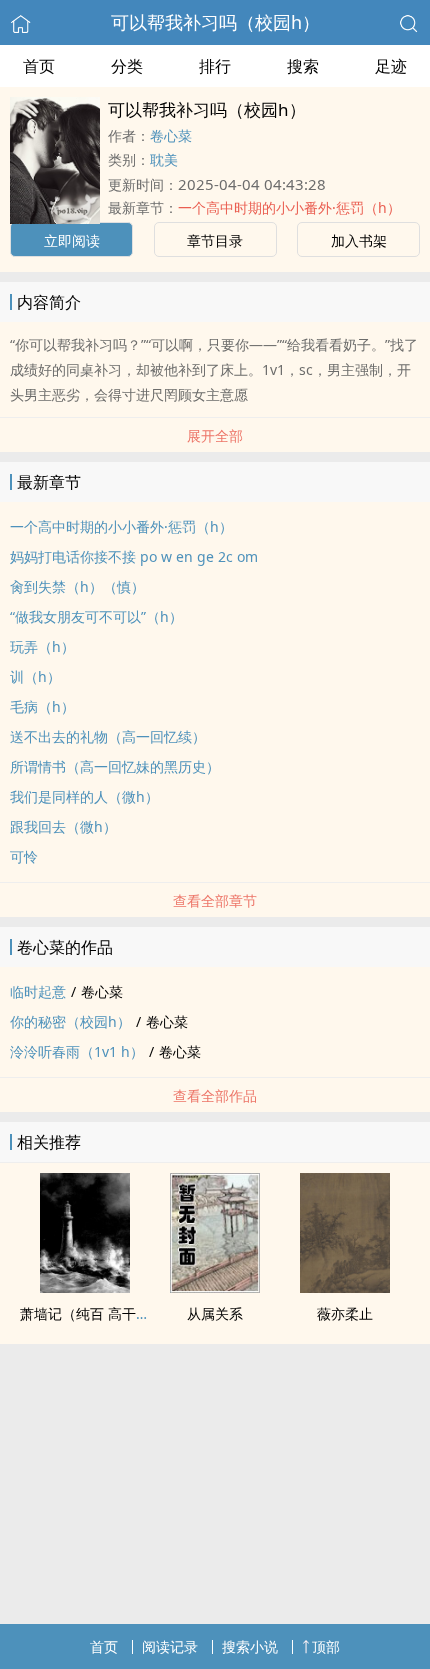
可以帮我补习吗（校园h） (215, 22)
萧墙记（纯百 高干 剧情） (101, 1313)
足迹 (391, 66)
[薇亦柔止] (345, 1287)
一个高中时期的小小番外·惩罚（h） (289, 207)
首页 (39, 66)
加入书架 (359, 240)
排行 (215, 66)
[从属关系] (215, 1287)
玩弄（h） (42, 646)
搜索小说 (250, 1646)
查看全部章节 (215, 900)
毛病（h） (42, 706)
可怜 (24, 856)
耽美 (164, 159)
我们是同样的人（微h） (84, 796)
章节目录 (215, 240)
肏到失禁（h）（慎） (77, 586)
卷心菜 (171, 135)
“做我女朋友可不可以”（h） (96, 616)
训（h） (35, 676)
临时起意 (38, 991)
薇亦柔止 (345, 1313)
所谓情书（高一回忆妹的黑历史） (115, 766)
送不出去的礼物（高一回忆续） (108, 736)
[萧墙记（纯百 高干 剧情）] (85, 1287)
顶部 (326, 1646)
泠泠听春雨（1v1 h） (77, 1051)
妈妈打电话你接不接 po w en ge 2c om (134, 556)
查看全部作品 (215, 1095)
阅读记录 (170, 1646)
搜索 (303, 66)
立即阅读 (72, 240)
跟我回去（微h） (63, 826)
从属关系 (215, 1313)
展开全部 (215, 435)
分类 (127, 66)
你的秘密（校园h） (70, 1021)
